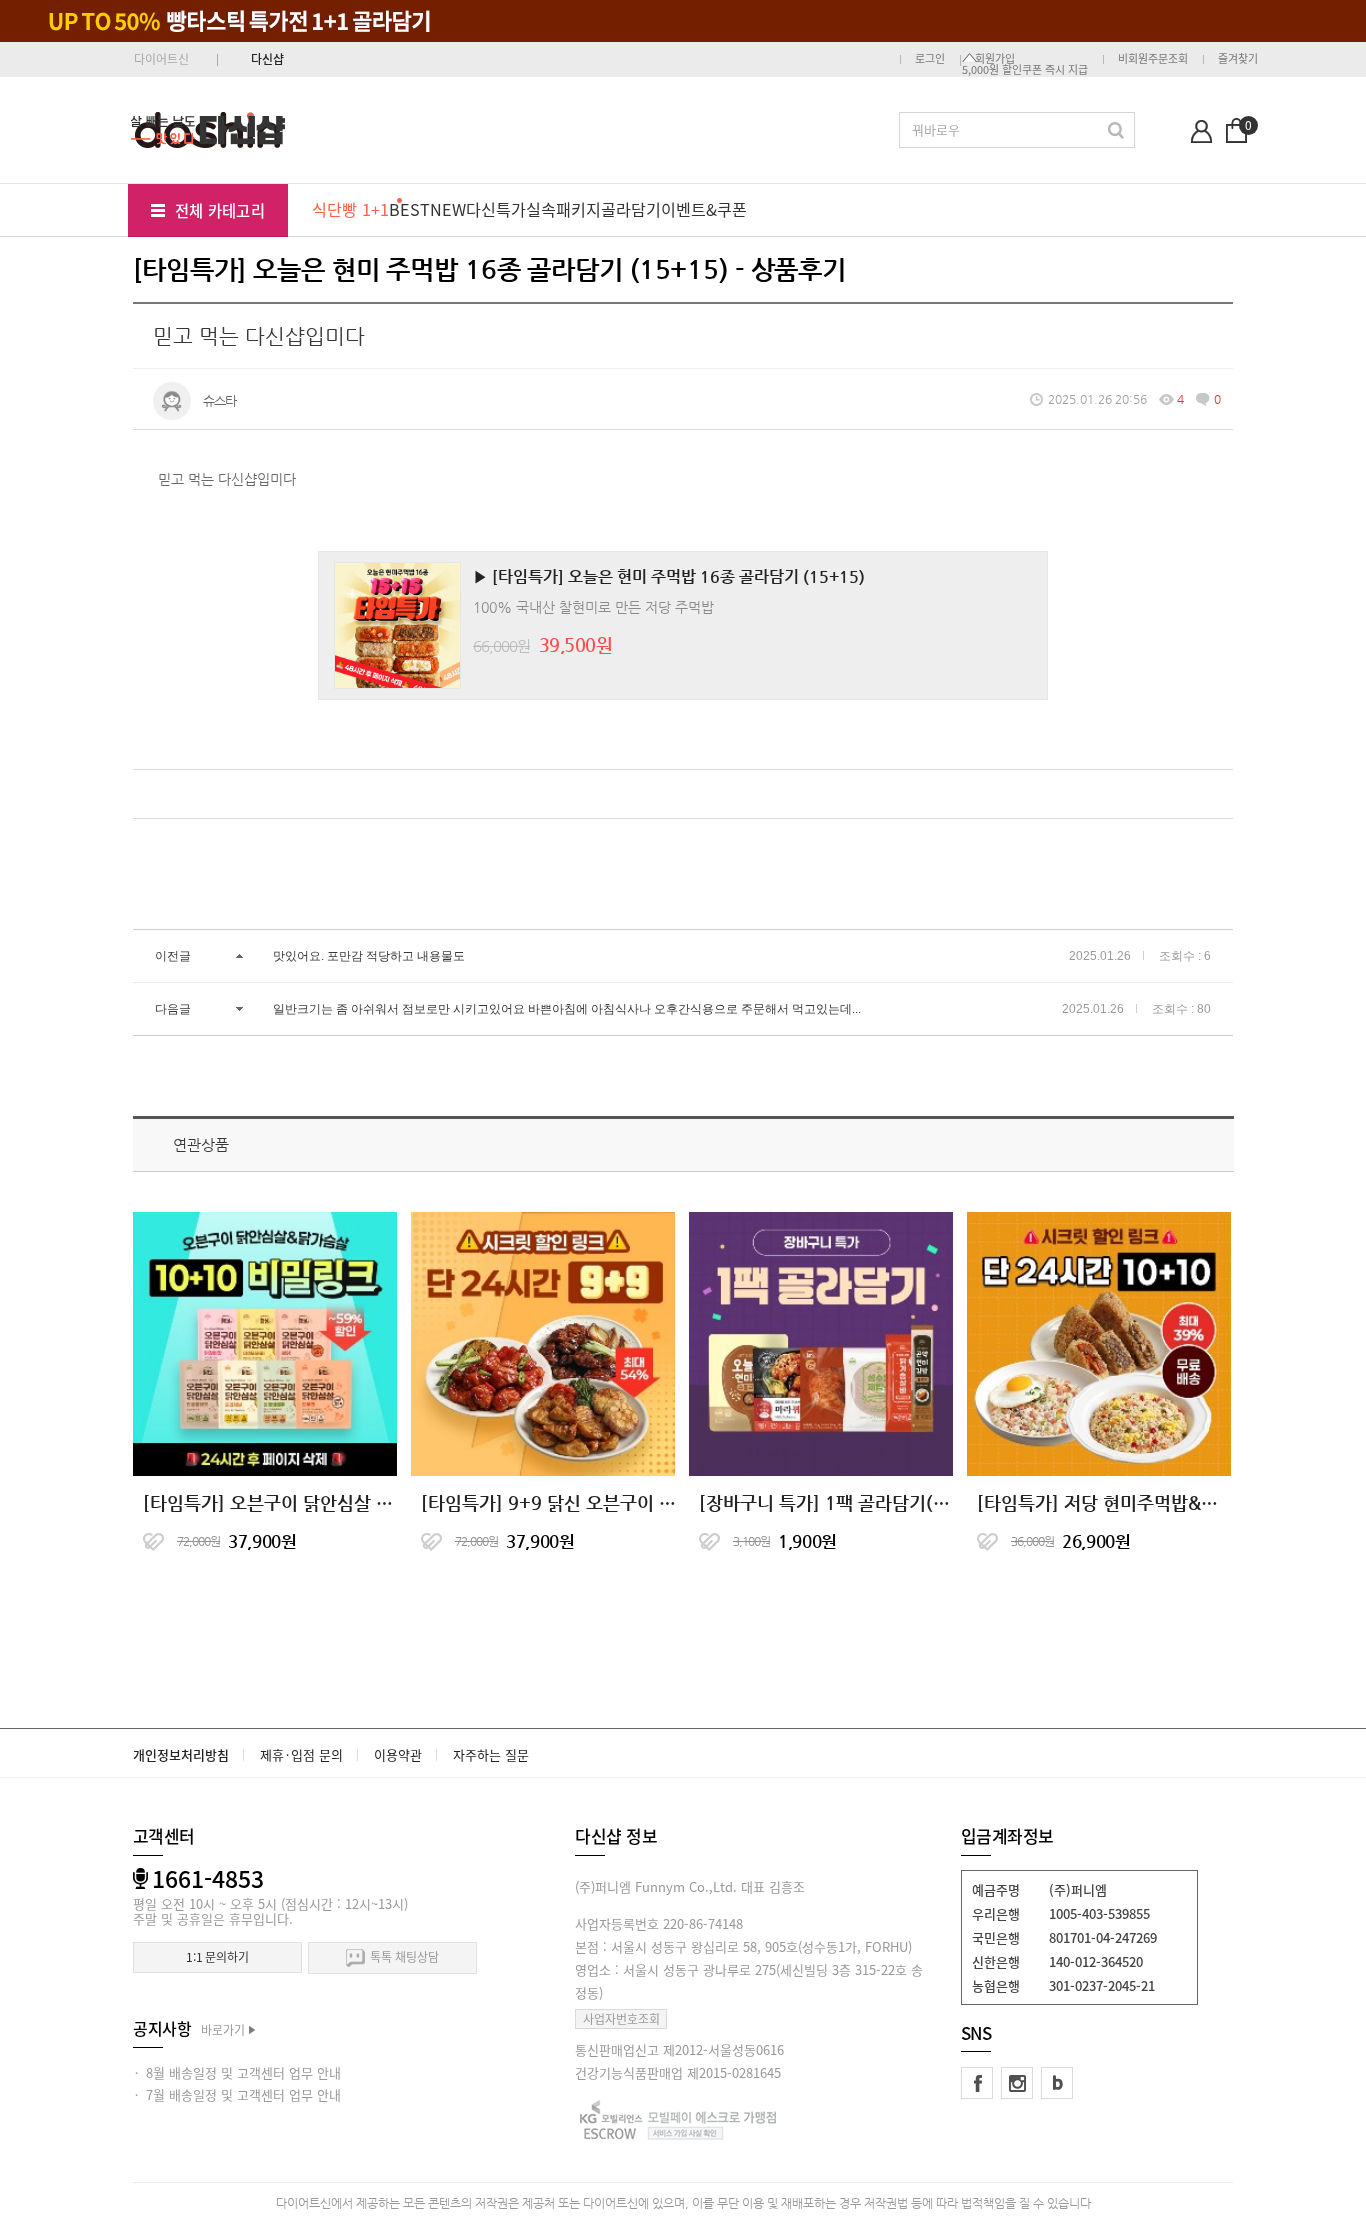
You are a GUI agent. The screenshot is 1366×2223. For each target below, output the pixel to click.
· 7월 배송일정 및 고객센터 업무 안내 (237, 2094)
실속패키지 (563, 209)
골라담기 (631, 209)
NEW (448, 209)
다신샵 (267, 59)
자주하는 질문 (491, 1754)
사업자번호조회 (621, 2019)
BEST (409, 209)
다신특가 (496, 209)
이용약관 (398, 1754)
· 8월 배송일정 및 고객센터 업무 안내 (237, 2072)
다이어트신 (161, 59)
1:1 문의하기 (217, 1957)
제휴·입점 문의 (301, 1754)
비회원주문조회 (1153, 58)
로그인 (930, 58)
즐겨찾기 (1238, 58)
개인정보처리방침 (181, 1754)
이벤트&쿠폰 (704, 209)
